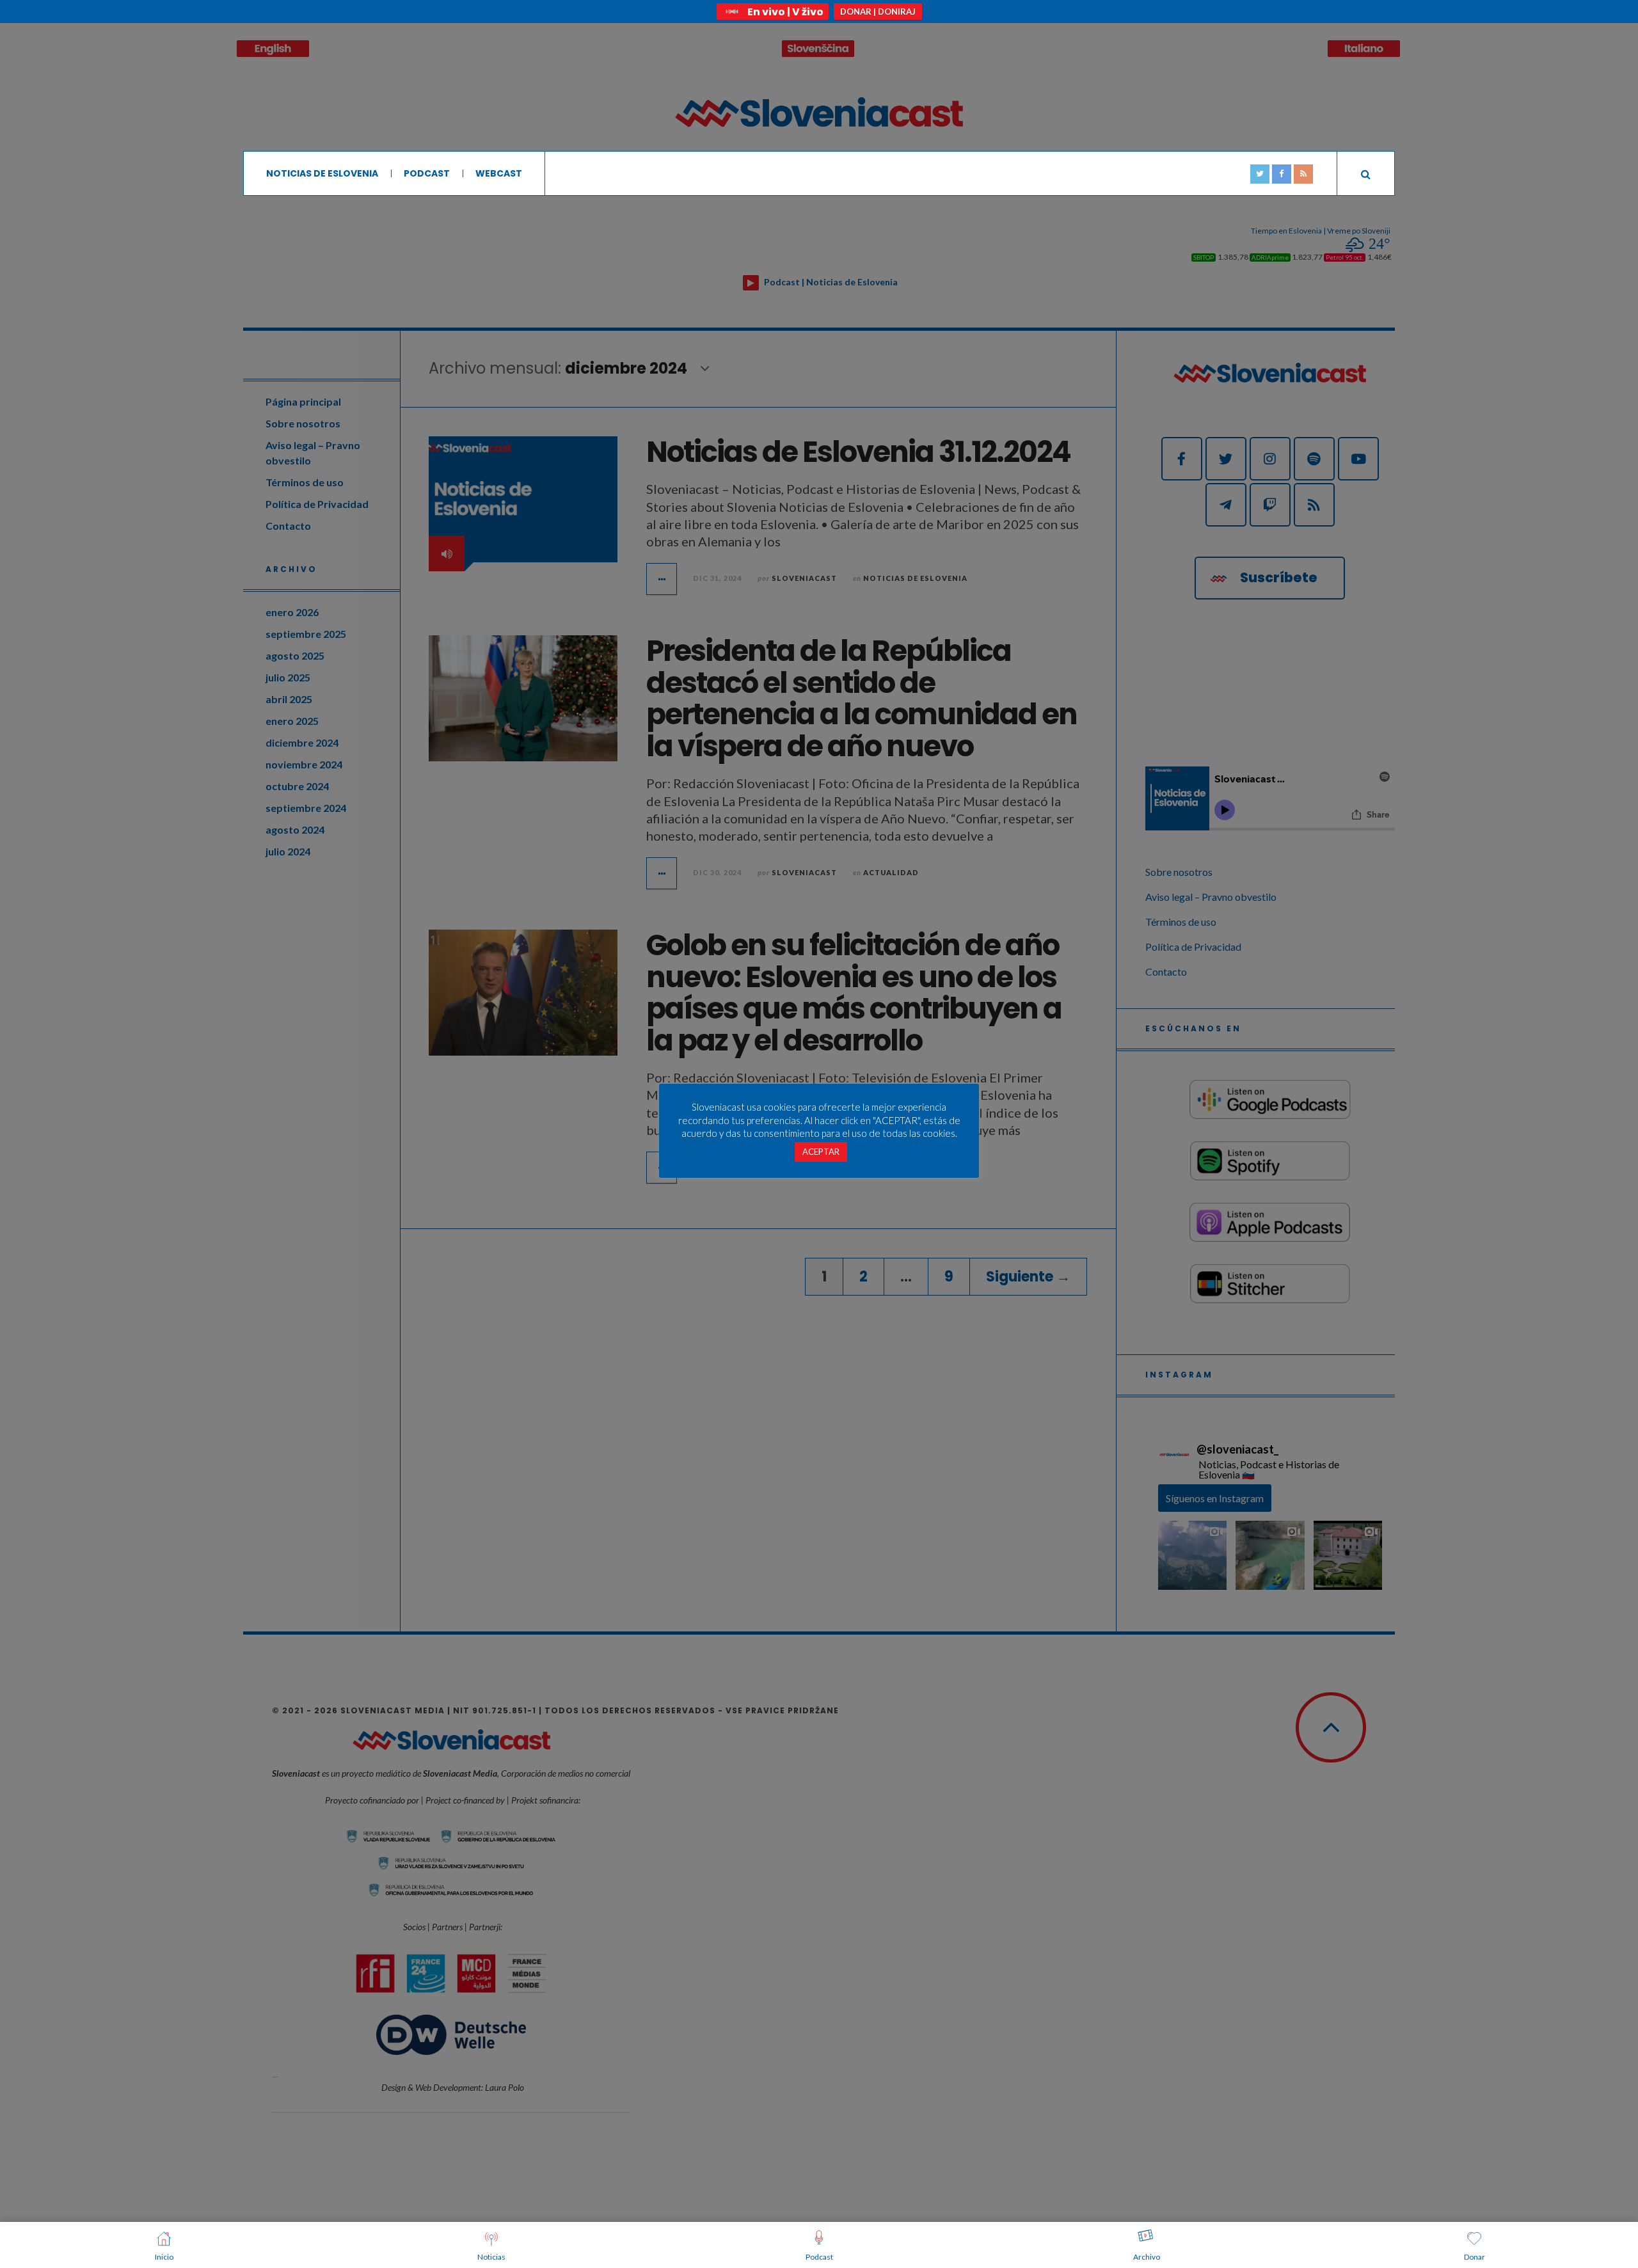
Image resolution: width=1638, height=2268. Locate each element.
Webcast (499, 173)
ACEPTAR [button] (821, 1152)
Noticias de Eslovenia (322, 173)
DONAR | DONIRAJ (878, 12)
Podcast (427, 173)
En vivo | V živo (785, 12)
